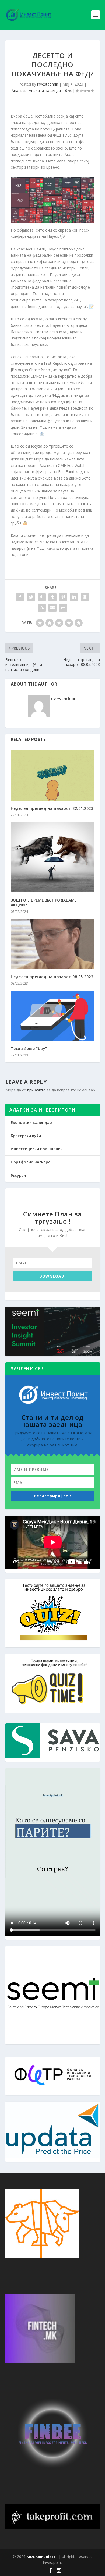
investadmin (48, 84)
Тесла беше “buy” (29, 1049)
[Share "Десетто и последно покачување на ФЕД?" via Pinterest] (63, 597)
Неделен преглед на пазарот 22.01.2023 (52, 808)
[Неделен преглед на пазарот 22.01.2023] (53, 776)
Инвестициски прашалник (37, 1149)
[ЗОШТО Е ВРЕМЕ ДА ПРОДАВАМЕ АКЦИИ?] (53, 857)
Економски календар (31, 1122)
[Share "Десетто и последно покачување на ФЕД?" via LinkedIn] (74, 597)
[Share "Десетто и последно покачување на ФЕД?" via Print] (63, 608)
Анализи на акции (45, 91)
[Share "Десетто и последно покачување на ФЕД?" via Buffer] (85, 597)
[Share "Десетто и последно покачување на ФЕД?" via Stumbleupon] (42, 608)
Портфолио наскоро (31, 1162)
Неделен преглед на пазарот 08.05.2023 (52, 977)
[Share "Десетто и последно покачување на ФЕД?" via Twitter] (31, 597)
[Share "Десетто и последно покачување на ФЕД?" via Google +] (42, 597)
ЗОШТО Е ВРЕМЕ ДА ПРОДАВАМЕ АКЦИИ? (44, 902)
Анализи (19, 91)
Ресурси (18, 1175)
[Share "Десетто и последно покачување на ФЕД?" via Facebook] (20, 597)
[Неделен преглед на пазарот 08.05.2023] (53, 944)
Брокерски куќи (26, 1136)
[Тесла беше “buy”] (53, 1016)
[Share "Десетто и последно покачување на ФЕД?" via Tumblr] (52, 597)
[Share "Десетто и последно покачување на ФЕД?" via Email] (52, 608)
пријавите (36, 1090)
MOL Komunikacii (42, 2557)
